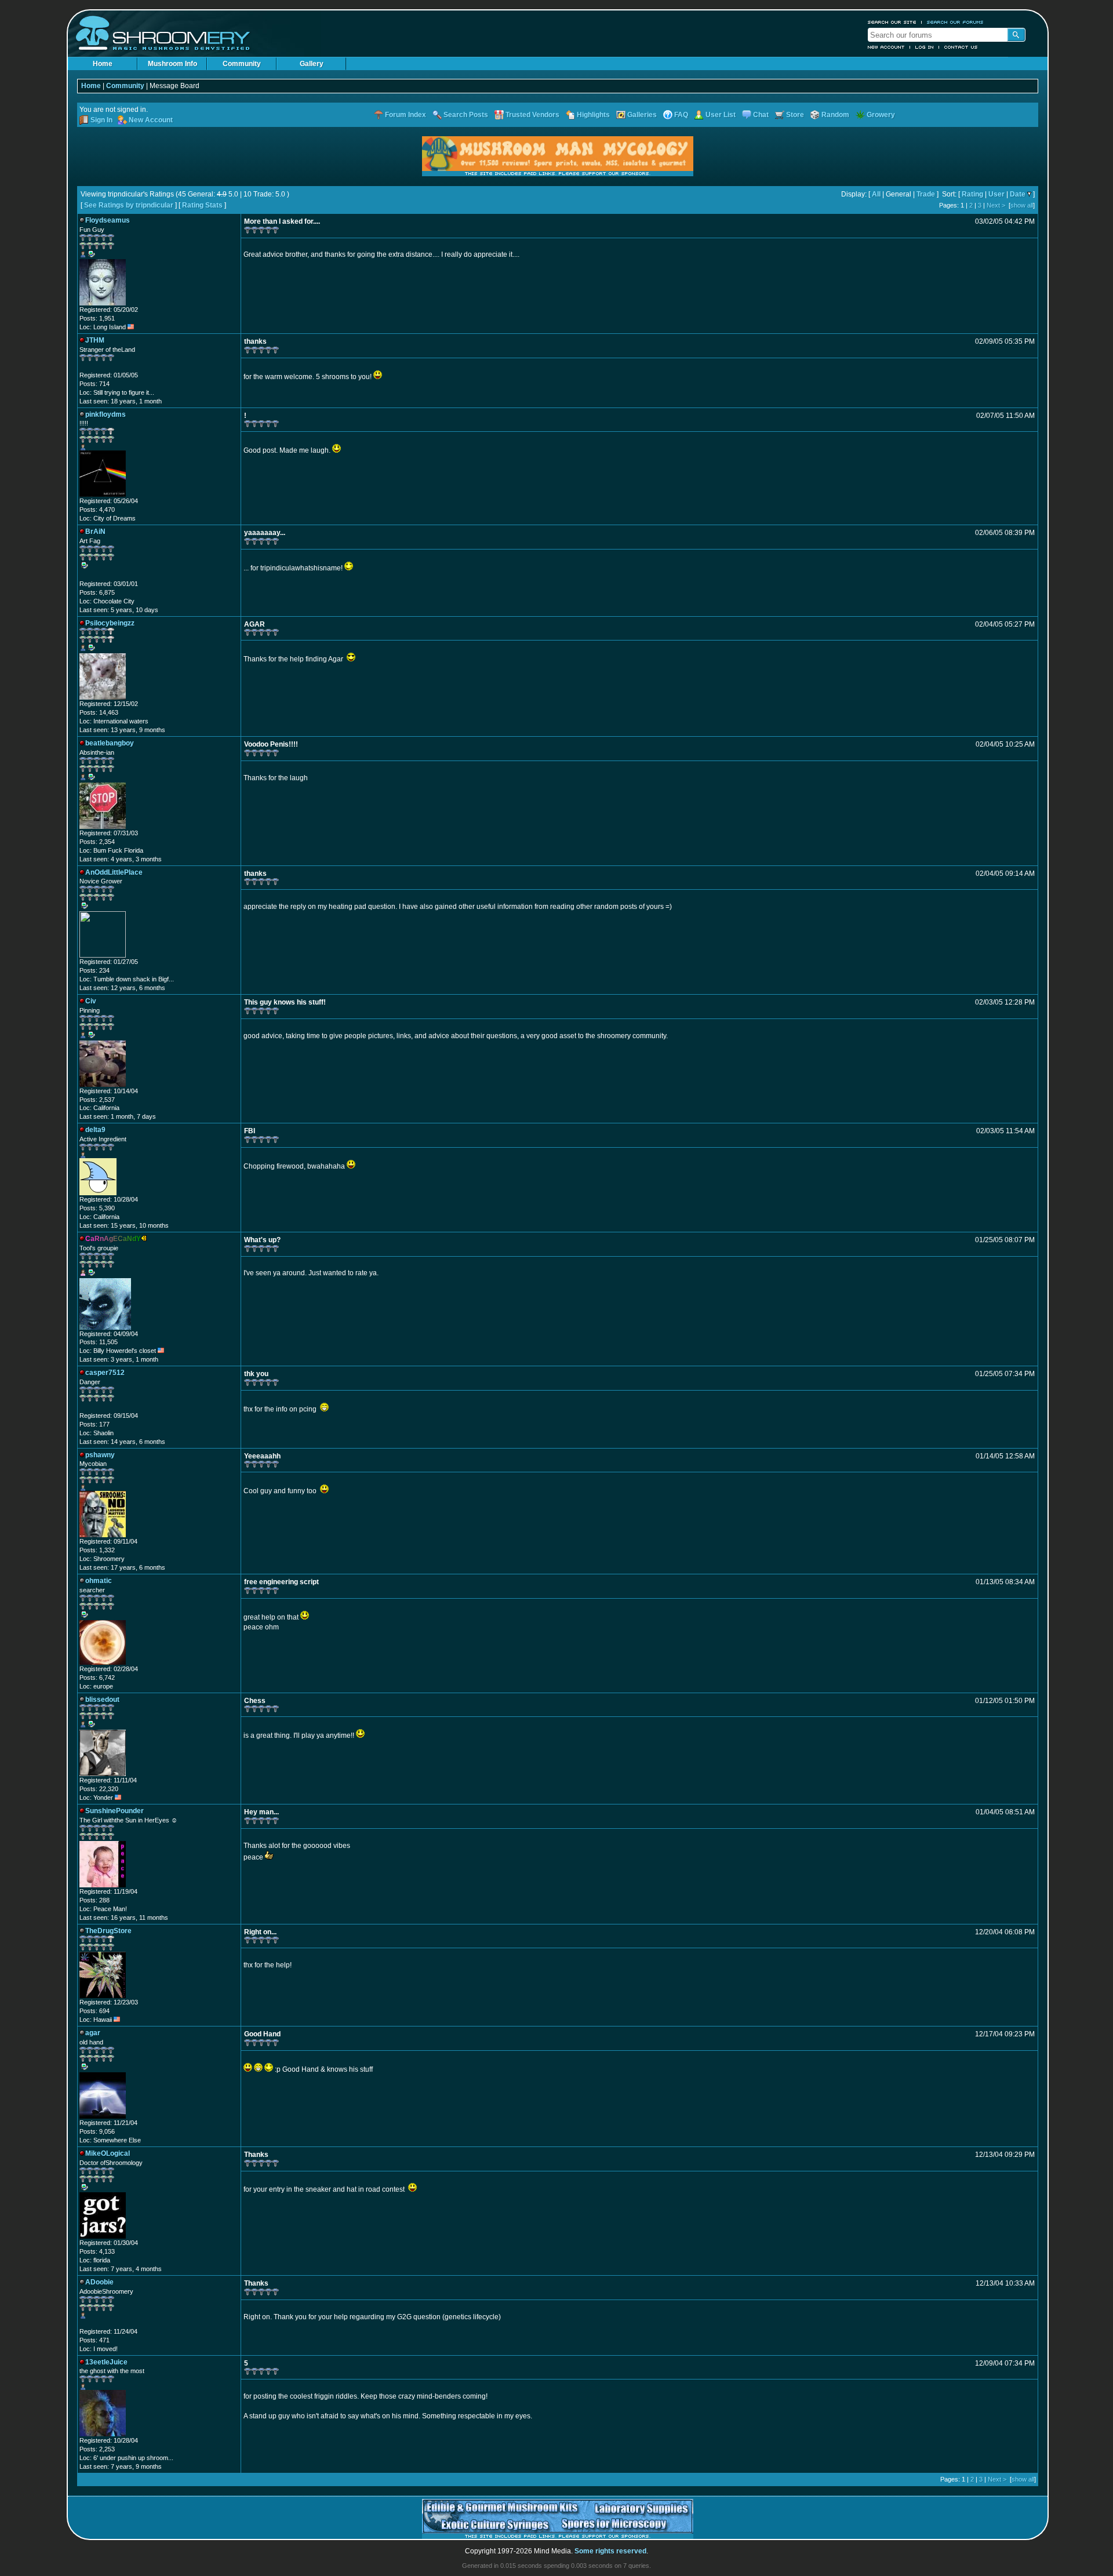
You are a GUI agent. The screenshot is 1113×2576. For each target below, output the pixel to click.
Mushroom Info (172, 64)
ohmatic (99, 1581)
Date (1018, 194)
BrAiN (95, 532)
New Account (886, 47)
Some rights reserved (610, 2551)
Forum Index (405, 115)
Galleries (642, 115)
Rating (972, 194)
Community (242, 64)
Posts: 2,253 (97, 2449)
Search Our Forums (955, 22)
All (876, 194)
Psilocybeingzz (110, 623)
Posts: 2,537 (97, 1100)
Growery (881, 115)
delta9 (95, 1130)
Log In (925, 47)
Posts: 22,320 (99, 1789)
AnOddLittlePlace (114, 872)
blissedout (102, 1700)
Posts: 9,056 (97, 2131)
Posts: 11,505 (99, 1342)
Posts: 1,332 (97, 1550)
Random (835, 115)
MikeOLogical (108, 2153)
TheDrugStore (108, 1931)
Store (795, 115)
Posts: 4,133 (97, 2251)
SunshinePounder (114, 1811)
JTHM (95, 340)
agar (93, 2033)
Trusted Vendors (532, 115)
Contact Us (961, 47)
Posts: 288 (94, 1900)
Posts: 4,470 (97, 510)
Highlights (593, 115)
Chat (761, 115)
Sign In (101, 120)
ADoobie (99, 2282)
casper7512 (105, 1373)
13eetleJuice (106, 2362)
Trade (926, 194)
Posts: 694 (94, 2011)
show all (1022, 205)
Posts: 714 (94, 384)
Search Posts (466, 115)
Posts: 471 (94, 2340)
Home (103, 64)
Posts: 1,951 (97, 318)
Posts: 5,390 (97, 1208)
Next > (996, 205)
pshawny (100, 1455)
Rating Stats (202, 205)
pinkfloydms (106, 414)
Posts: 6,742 (97, 1678)
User (996, 194)
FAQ (681, 115)
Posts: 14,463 (99, 712)
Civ (91, 1001)
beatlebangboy (110, 743)
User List (721, 115)
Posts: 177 (94, 1424)
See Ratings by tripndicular (129, 205)
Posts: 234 (94, 970)
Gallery (312, 64)
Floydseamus (108, 220)
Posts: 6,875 (97, 592)
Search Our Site (892, 22)
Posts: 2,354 (97, 842)
